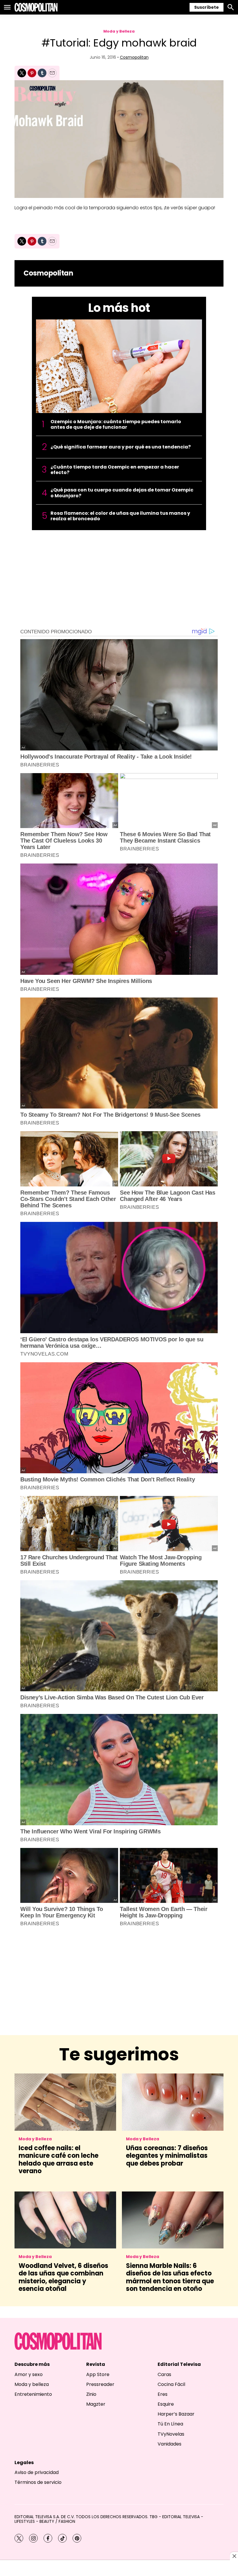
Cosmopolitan (134, 57)
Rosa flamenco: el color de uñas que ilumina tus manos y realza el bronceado (120, 516)
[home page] (36, 7)
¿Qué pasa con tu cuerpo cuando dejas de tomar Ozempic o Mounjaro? (122, 493)
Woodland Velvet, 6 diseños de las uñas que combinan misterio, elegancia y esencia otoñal (63, 2277)
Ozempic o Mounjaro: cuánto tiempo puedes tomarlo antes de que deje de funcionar (116, 424)
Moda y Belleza (119, 31)
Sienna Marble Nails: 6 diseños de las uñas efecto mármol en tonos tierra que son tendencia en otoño (170, 2277)
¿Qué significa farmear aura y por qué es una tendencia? (121, 447)
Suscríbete (207, 7)
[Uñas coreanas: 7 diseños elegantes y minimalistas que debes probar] (173, 2102)
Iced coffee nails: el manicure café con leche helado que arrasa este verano (58, 2160)
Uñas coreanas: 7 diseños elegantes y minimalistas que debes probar (167, 2156)
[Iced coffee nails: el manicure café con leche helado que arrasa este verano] (65, 2102)
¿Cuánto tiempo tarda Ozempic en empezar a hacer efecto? (115, 470)
